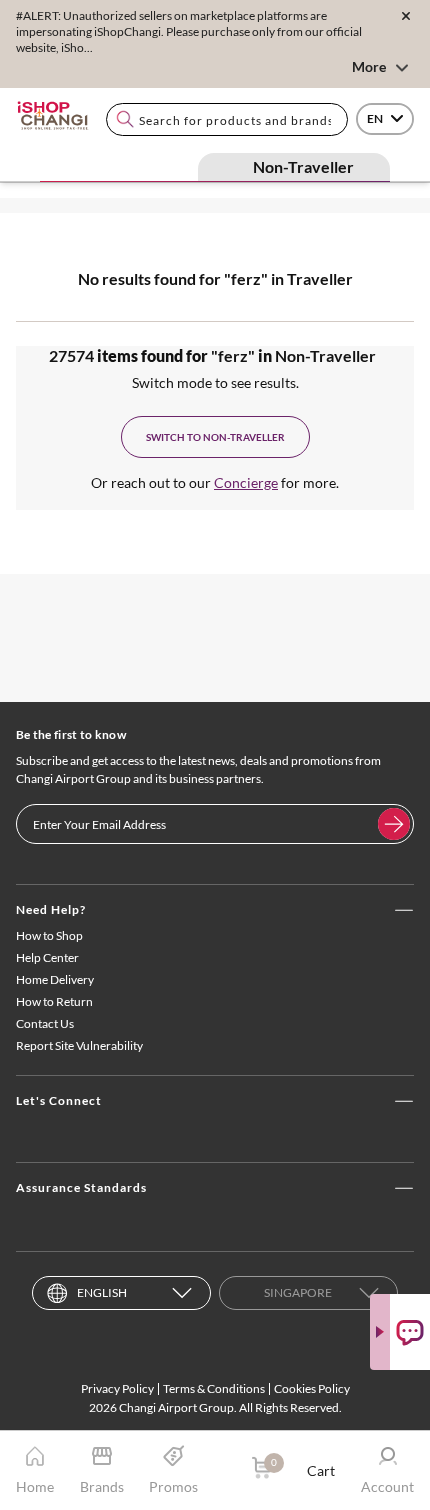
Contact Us (45, 1023)
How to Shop (49, 935)
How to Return (54, 1001)
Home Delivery (55, 979)
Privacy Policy (117, 1388)
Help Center (47, 957)
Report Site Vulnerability (79, 1045)
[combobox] (227, 119)
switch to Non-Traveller (215, 437)
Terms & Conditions (214, 1388)
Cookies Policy (312, 1388)
